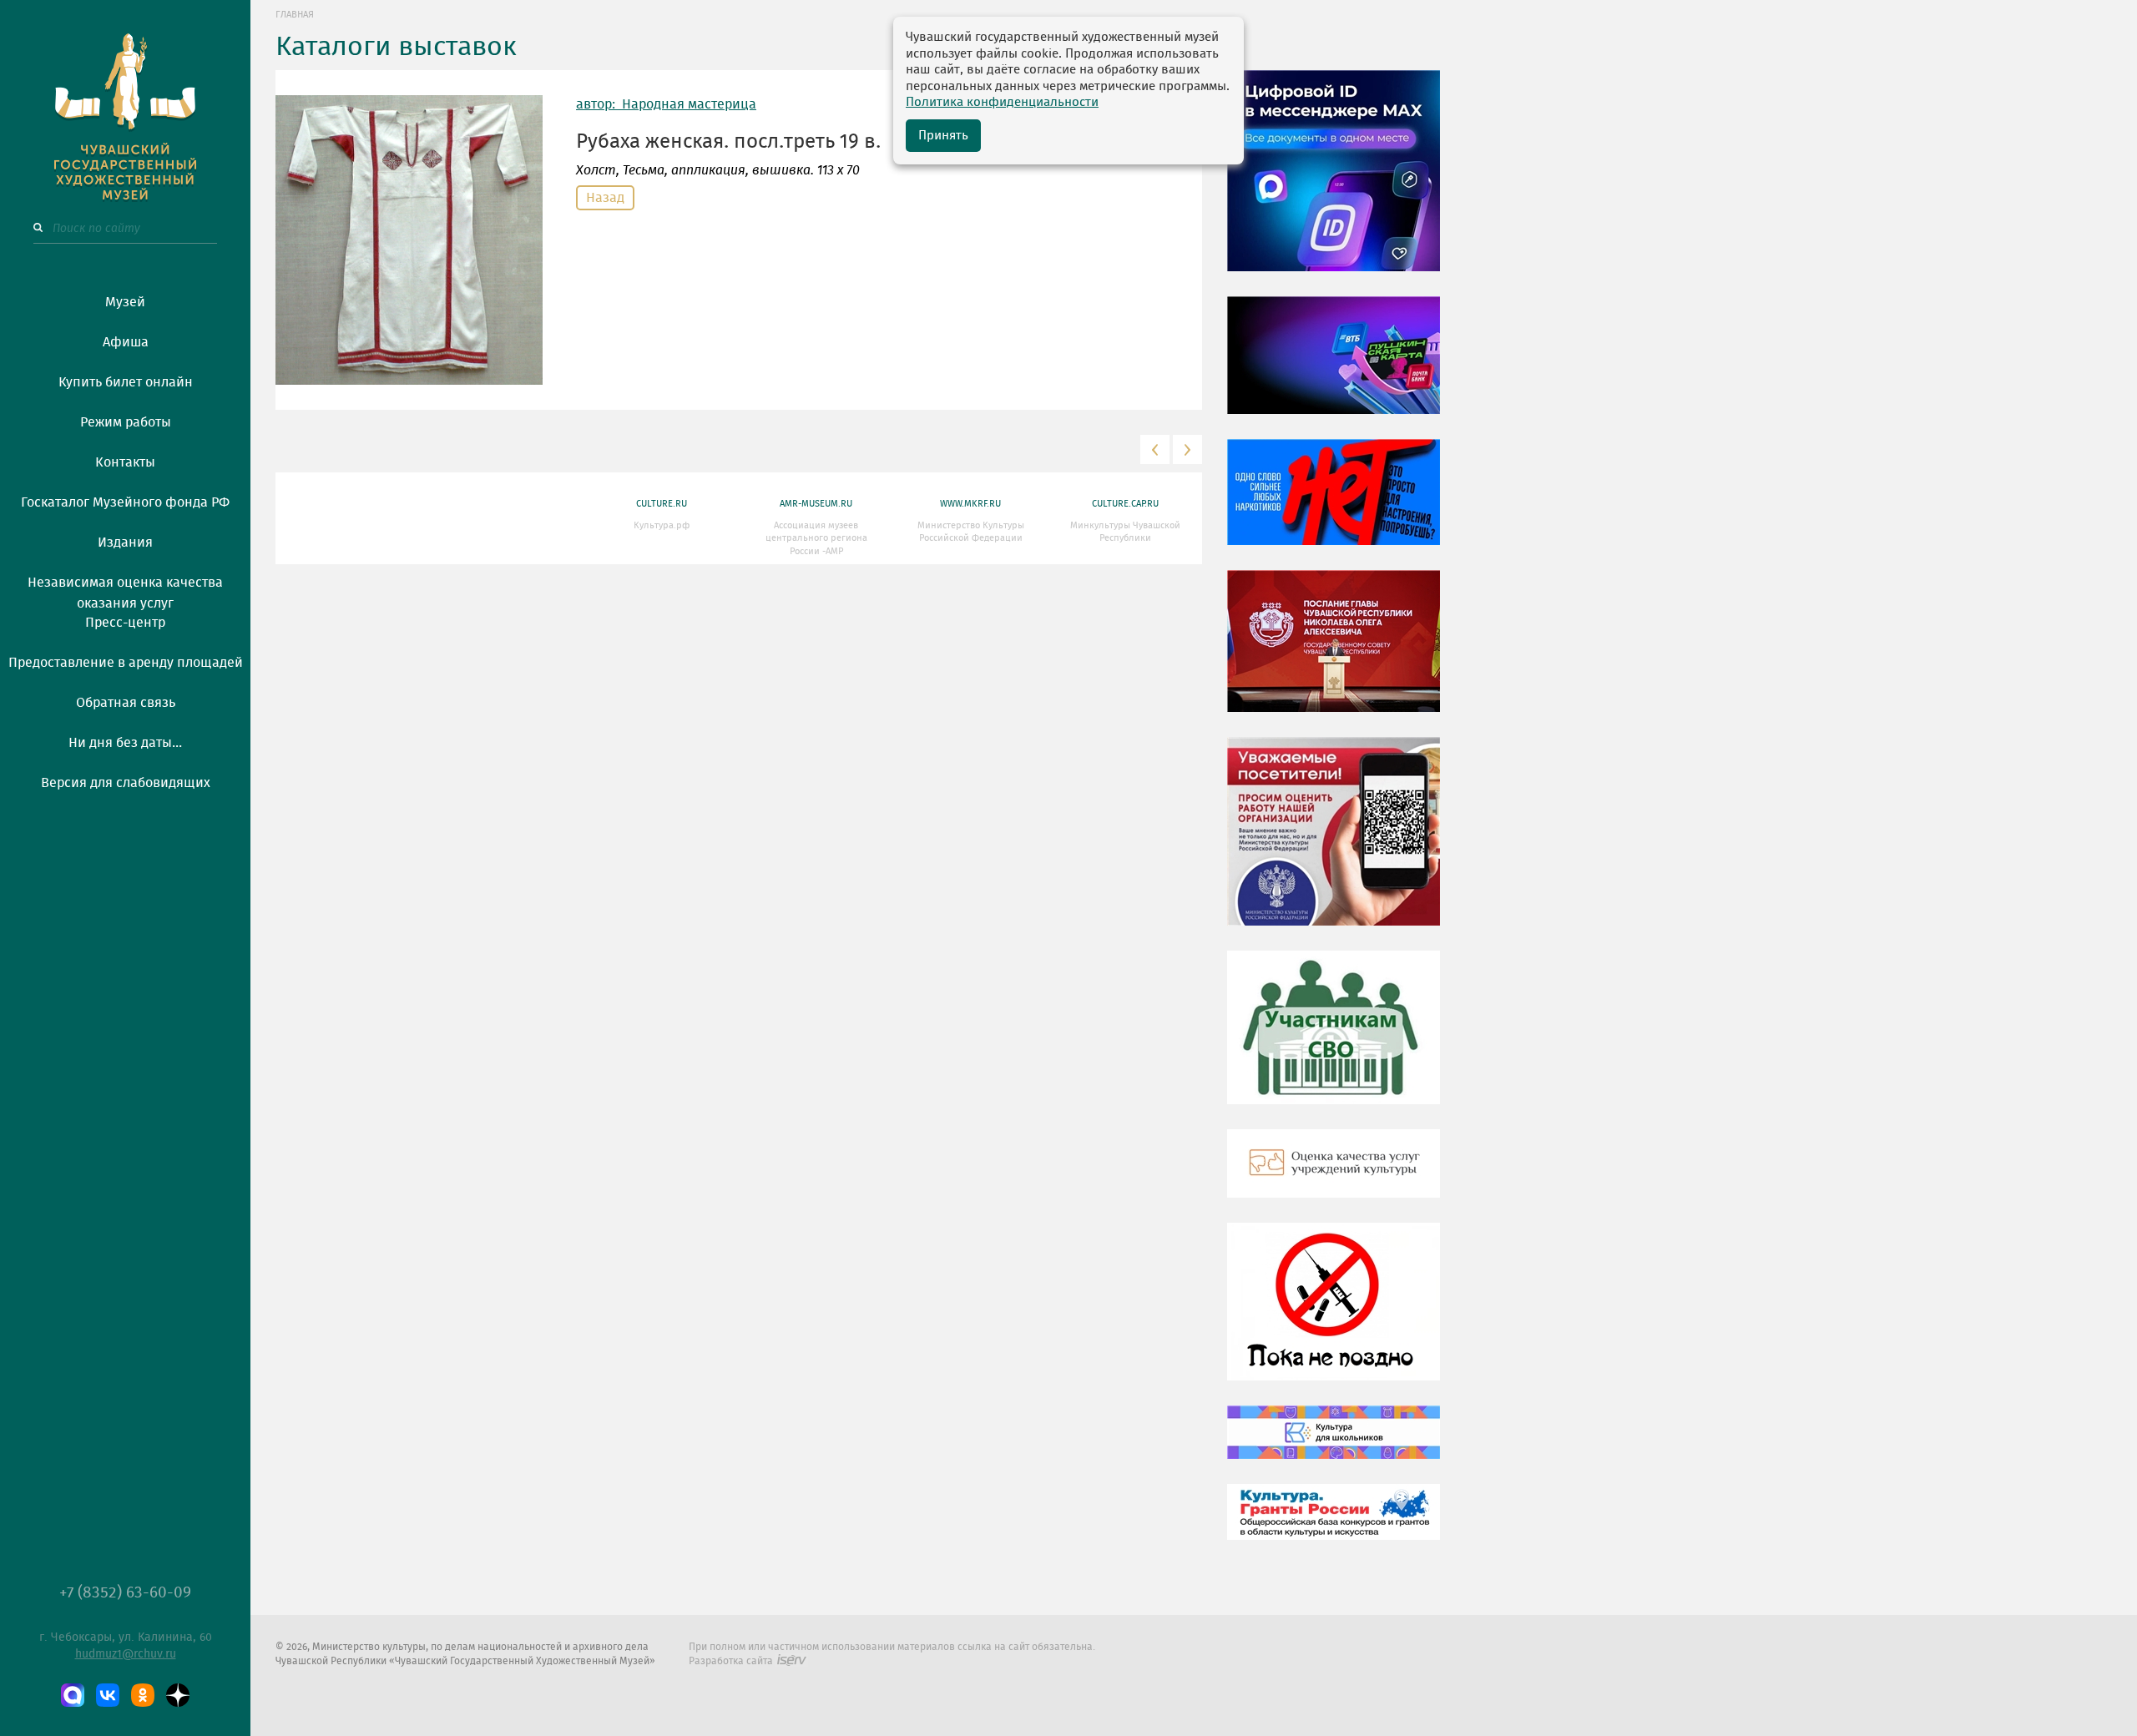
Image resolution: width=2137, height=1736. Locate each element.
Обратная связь (126, 703)
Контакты (125, 462)
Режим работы (126, 422)
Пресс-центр (125, 623)
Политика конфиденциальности (1002, 102)
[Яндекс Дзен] (178, 1695)
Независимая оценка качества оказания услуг (125, 590)
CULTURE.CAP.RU (1125, 504)
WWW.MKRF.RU (970, 504)
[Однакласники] (143, 1695)
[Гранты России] (1334, 1524)
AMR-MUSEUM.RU (816, 504)
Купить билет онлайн (126, 382)
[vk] (108, 1695)
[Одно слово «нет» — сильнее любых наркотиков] (1334, 504)
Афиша (126, 342)
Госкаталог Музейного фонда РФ (125, 502)
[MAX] (73, 1695)
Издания (125, 542)
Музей (125, 302)
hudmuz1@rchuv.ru (126, 1654)
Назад (605, 198)
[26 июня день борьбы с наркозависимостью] (1334, 1314)
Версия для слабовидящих (126, 783)
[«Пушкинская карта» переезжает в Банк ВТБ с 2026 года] (1334, 367)
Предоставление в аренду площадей (126, 663)
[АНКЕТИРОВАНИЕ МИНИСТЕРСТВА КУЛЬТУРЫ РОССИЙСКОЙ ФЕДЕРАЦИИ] (1334, 844)
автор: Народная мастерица (666, 104)
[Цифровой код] (1334, 183)
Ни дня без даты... (125, 743)
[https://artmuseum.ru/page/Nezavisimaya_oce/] (1334, 1176)
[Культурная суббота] (1334, 1445)
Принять (943, 136)
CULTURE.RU (662, 504)
